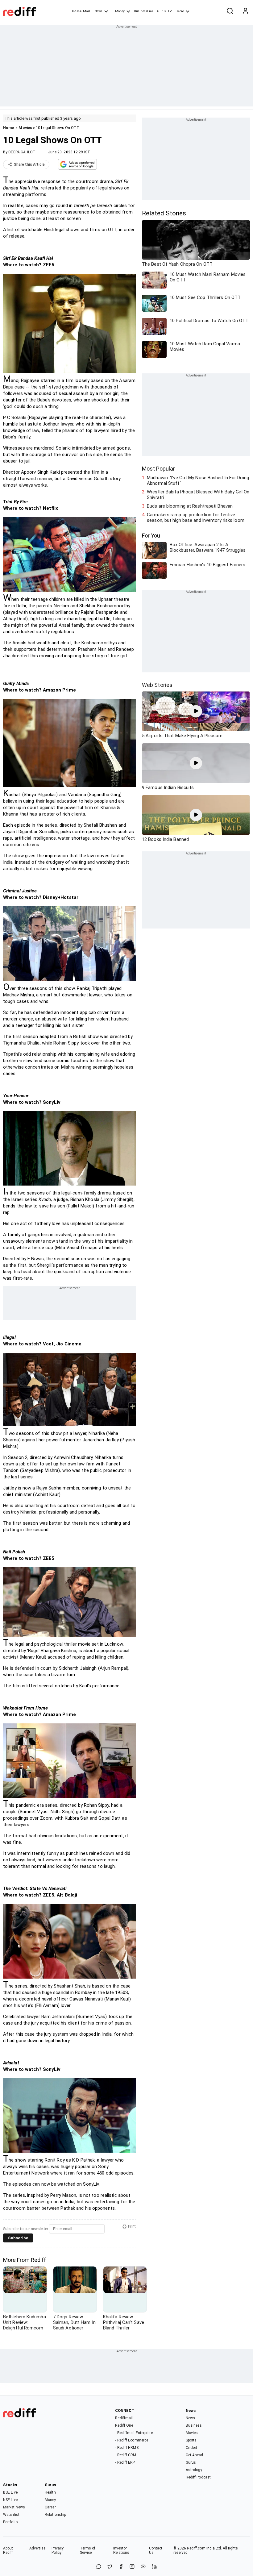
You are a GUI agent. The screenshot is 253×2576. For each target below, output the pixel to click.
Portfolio (10, 2522)
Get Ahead (195, 2455)
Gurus (162, 11)
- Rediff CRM (126, 2455)
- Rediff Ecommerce (132, 2440)
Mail (86, 11)
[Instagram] (132, 2567)
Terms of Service (88, 2550)
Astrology (194, 2470)
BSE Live (10, 2492)
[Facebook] (121, 2567)
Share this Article (29, 164)
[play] (196, 711)
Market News (14, 2507)
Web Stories (157, 685)
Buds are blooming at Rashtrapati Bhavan (190, 506)
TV (170, 11)
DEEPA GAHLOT (22, 152)
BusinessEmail (145, 11)
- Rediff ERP (125, 2462)
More (180, 11)
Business (194, 2425)
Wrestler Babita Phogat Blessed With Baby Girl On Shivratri (198, 495)
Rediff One (124, 2425)
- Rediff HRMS (127, 2448)
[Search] (230, 11)
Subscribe (18, 2238)
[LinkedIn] (154, 2567)
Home (77, 11)
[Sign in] (245, 11)
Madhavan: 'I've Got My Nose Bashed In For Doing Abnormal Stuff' (198, 480)
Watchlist (11, 2515)
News (98, 11)
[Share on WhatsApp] (99, 2567)
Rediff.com (196, 2548)
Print (132, 2226)
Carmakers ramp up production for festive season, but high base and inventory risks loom (196, 517)
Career (50, 2507)
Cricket (192, 2448)
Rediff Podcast (198, 2477)
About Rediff (8, 2550)
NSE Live (10, 2500)
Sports (191, 2440)
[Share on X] (110, 2567)
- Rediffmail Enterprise (134, 2433)
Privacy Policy (58, 2550)
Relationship (55, 2515)
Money (120, 11)
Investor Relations (121, 2550)
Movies (25, 128)
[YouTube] (143, 2567)
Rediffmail (124, 2418)
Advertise (37, 2548)
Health (50, 2492)
